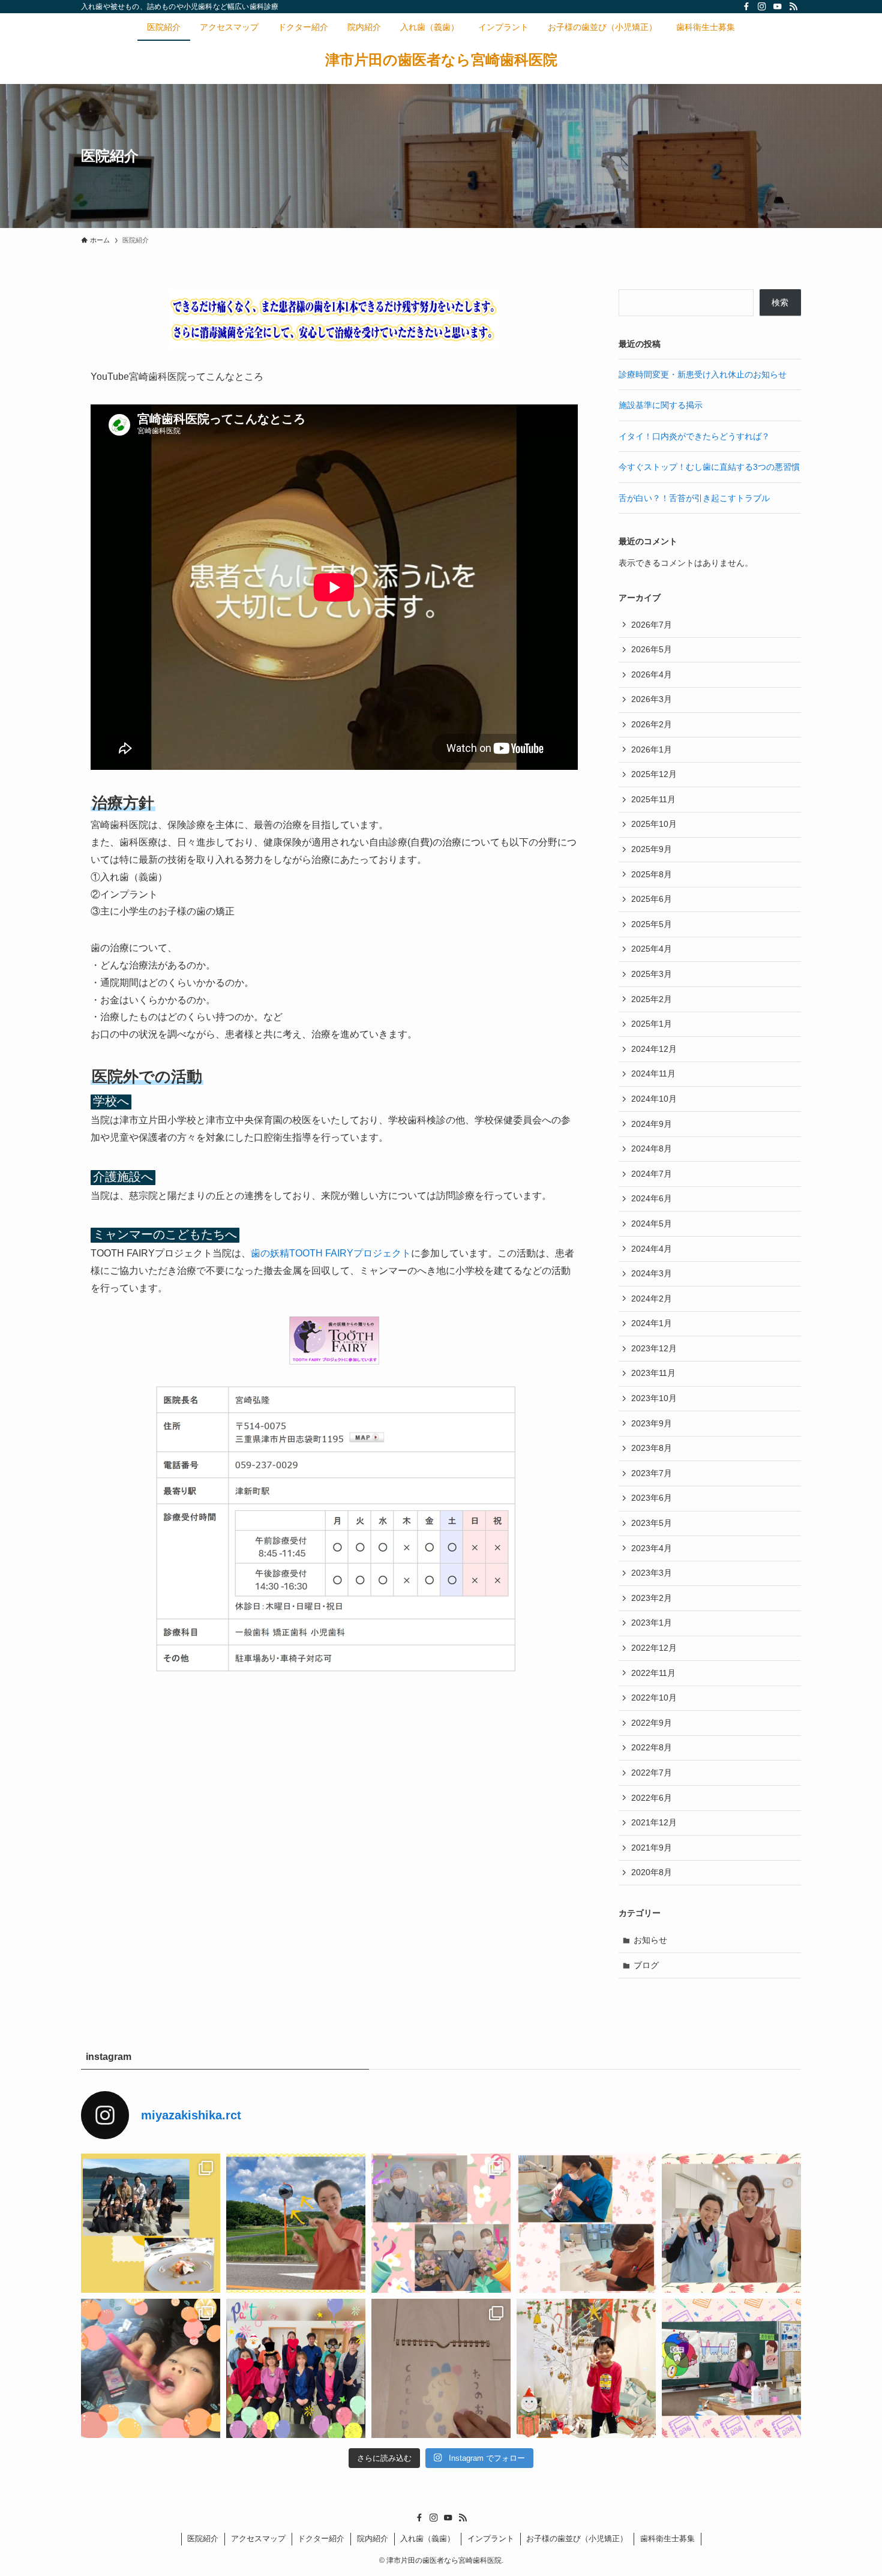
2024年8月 (652, 1148)
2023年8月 (652, 1448)
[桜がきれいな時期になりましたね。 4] (586, 2223)
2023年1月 (652, 1623)
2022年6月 (652, 1798)
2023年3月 (652, 1573)
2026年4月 (652, 674)
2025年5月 (652, 924)
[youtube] (778, 7)
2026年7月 (652, 625)
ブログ (646, 1965)
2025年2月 (652, 999)
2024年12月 (654, 1049)
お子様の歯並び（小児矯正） (577, 2538)
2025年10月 (654, 824)
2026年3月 (652, 699)
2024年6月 (652, 1198)
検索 (780, 302)
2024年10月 (654, 1099)
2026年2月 (652, 724)
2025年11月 (653, 799)
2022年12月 (654, 1648)
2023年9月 (652, 1423)
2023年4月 (652, 1548)
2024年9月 (652, 1124)
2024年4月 (652, 1249)
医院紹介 (203, 2538)
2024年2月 (652, 1299)
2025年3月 (652, 974)
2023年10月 (654, 1398)
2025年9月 (652, 849)
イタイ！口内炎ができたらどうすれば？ (694, 436)
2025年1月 (652, 1024)
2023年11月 (653, 1373)
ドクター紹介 (321, 2538)
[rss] (793, 7)
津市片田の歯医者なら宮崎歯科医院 (441, 60)
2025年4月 (652, 949)
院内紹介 (373, 2538)
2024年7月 (652, 1174)
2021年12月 (654, 1822)
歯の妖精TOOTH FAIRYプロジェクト (331, 1253)
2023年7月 (652, 1473)
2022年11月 (653, 1673)
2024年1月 (652, 1323)
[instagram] (762, 7)
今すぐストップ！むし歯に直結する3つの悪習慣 (709, 467)
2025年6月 (652, 899)
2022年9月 (652, 1723)
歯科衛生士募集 (667, 2538)
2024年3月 (652, 1273)
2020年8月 (652, 1872)
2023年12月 (654, 1348)
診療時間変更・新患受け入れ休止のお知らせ (703, 374)
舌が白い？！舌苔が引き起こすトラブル (694, 498)
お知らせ (650, 1940)
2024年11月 (653, 1073)
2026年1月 (652, 749)
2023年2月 (652, 1598)
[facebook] (746, 7)
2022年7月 (652, 1773)
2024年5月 (652, 1223)
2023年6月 (652, 1498)
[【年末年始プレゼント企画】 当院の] (441, 2368)
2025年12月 (654, 774)
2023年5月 (652, 1523)
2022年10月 (654, 1698)
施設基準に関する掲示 (661, 405)
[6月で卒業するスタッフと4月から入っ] (441, 2223)
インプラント (491, 2538)
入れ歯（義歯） (427, 2538)
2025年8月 (652, 874)
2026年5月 (652, 649)
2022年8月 (652, 1747)
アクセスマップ (258, 2538)
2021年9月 (652, 1848)
